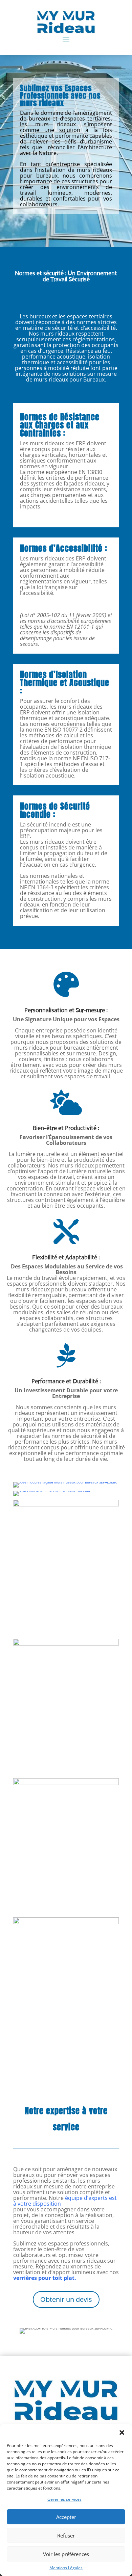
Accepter (66, 2517)
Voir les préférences (66, 2554)
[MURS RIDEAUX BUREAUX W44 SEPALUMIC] (66, 1784)
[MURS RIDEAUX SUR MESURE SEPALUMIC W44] (66, 1923)
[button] (122, 2433)
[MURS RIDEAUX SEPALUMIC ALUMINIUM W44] (52, 1491)
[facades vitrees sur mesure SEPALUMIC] (66, 1644)
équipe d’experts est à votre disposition (65, 2201)
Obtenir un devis (66, 2299)
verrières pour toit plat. (45, 2278)
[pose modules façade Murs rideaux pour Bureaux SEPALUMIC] (65, 1482)
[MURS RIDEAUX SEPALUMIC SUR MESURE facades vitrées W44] (66, 1505)
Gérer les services (64, 2499)
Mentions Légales (66, 2568)
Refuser (66, 2535)
